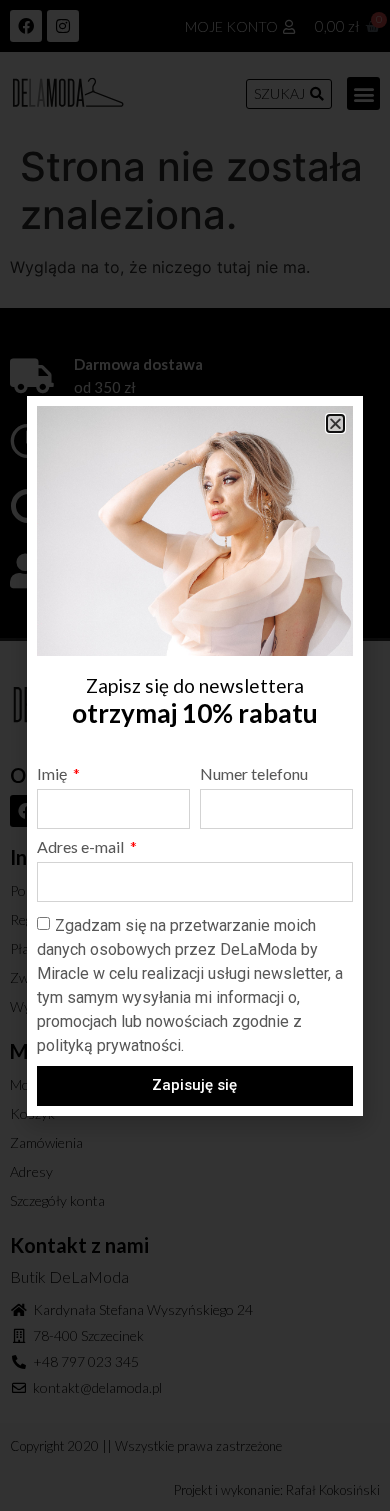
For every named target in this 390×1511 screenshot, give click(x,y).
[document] (195, 755)
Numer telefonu (254, 774)
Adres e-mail (82, 847)
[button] (335, 423)
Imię (53, 774)
